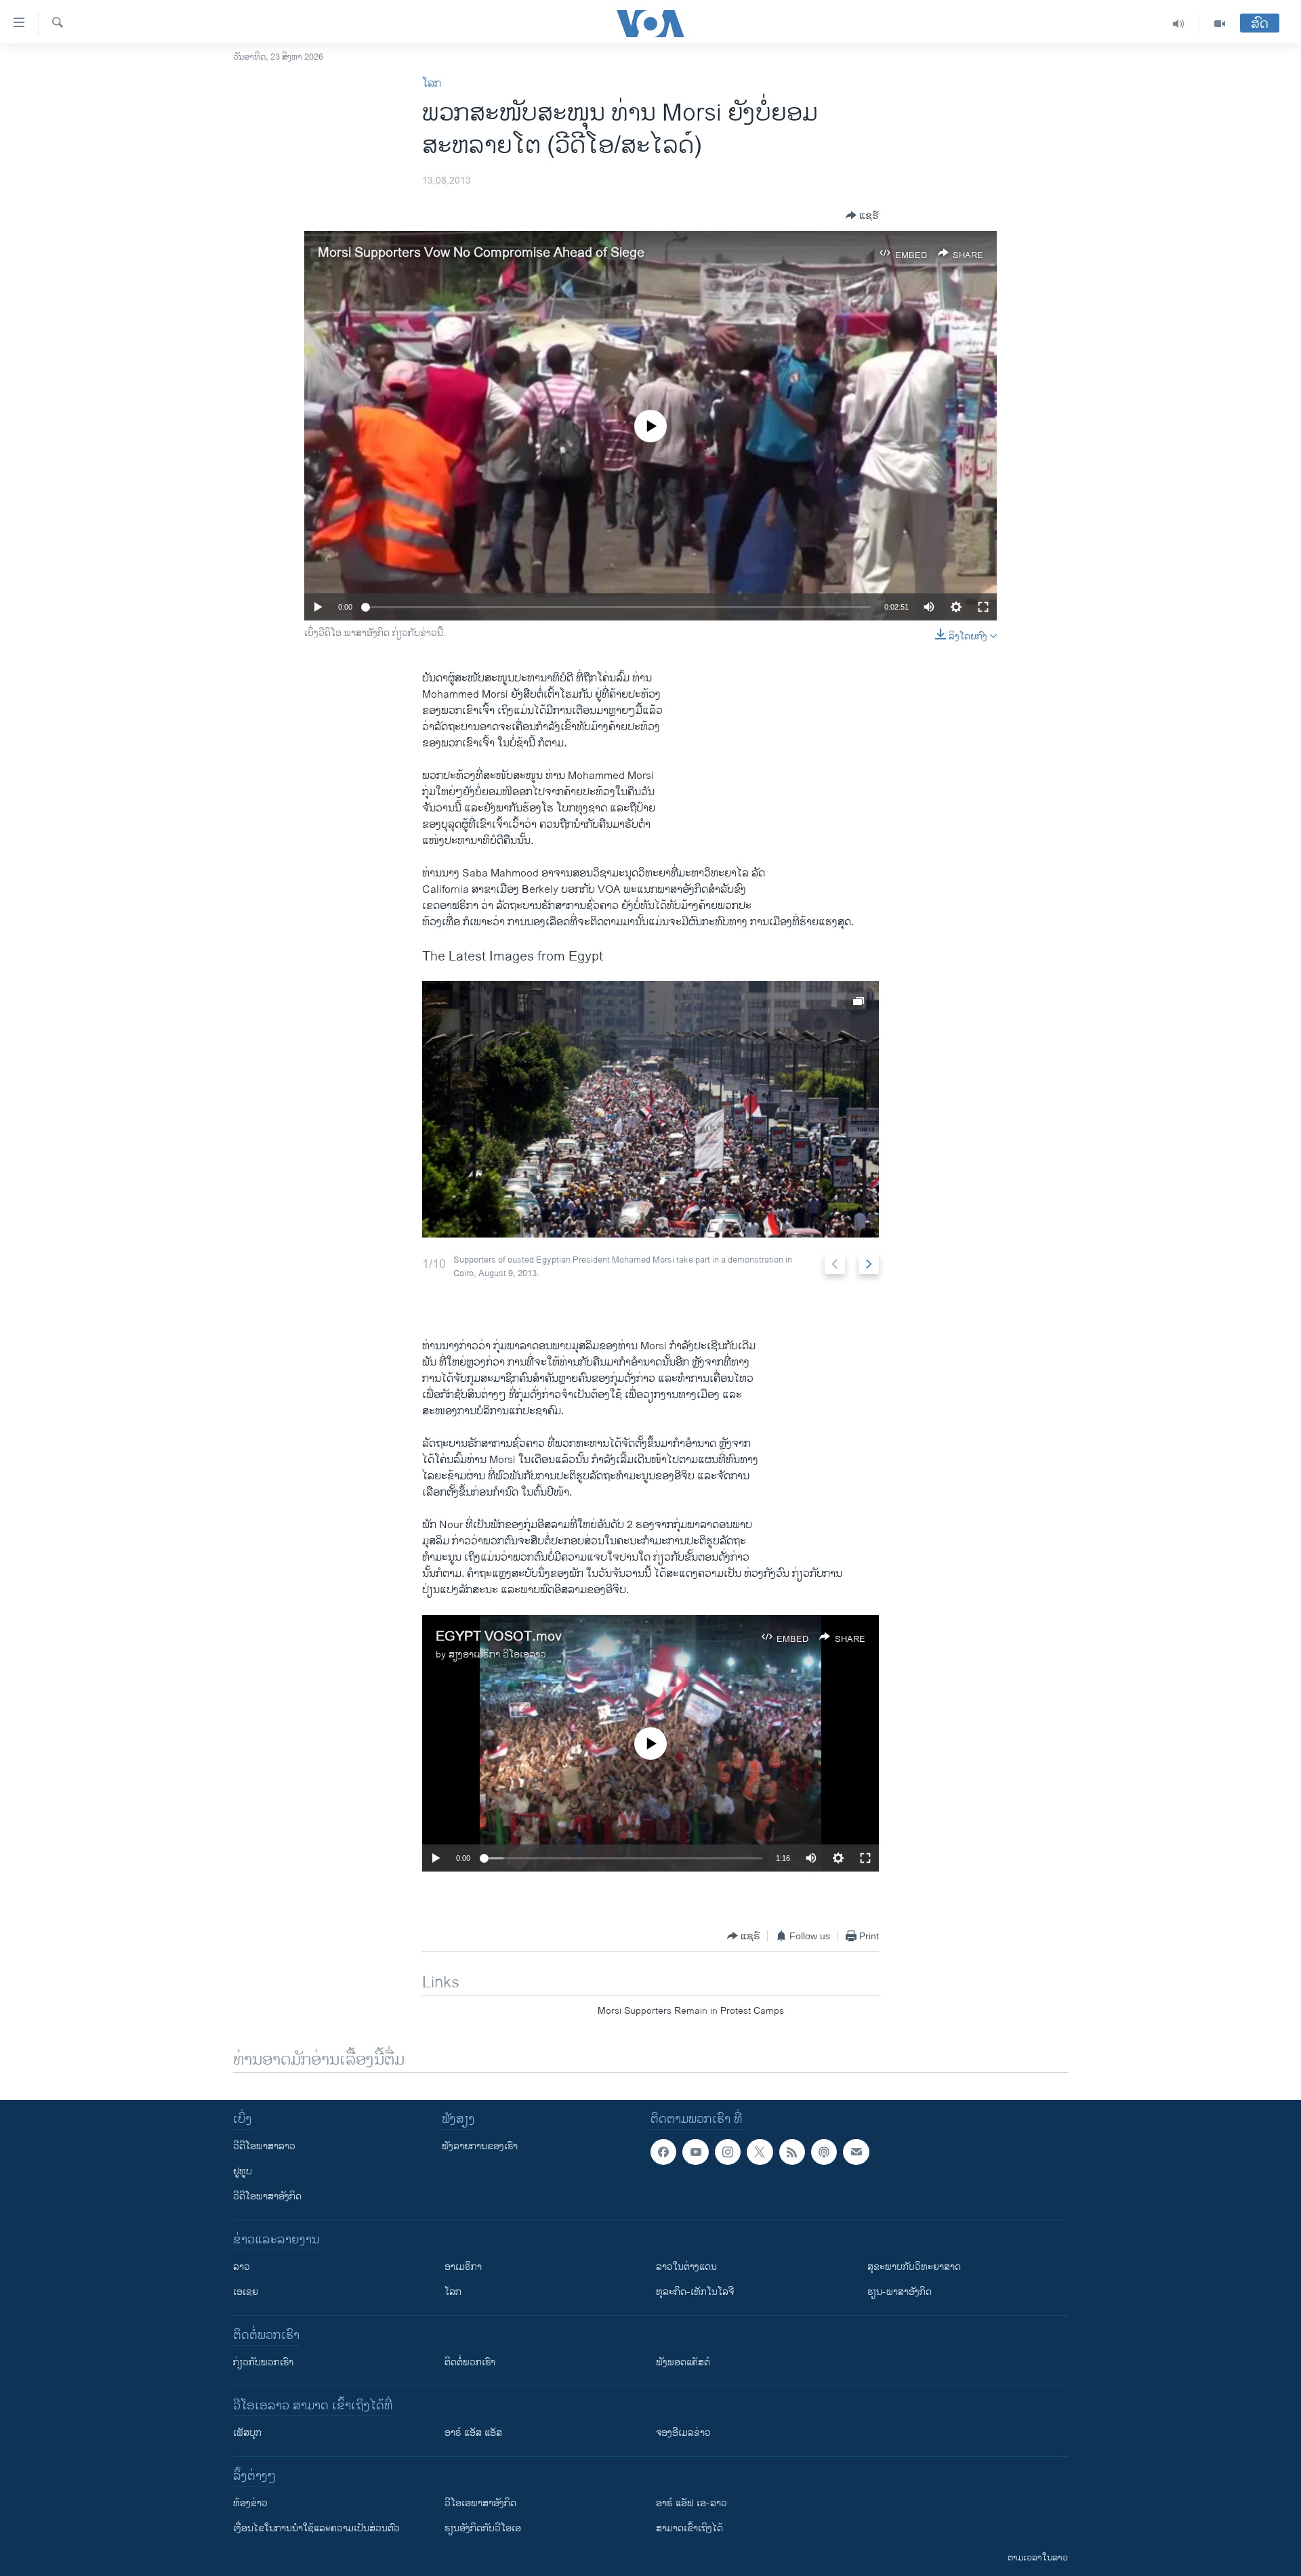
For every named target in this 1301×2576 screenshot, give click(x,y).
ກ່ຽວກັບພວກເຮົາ (263, 2362)
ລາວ (242, 2267)
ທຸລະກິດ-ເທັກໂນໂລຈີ (695, 2292)
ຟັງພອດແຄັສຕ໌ (683, 2362)
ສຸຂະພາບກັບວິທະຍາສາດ (914, 2267)
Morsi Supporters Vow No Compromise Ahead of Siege (481, 253)
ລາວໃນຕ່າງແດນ (686, 2267)
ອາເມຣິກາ (463, 2267)
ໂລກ (432, 84)
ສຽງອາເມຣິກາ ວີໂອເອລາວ (497, 1654)
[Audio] (1179, 24)
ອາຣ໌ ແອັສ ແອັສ (473, 2433)
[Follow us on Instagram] (728, 2152)
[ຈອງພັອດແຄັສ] (856, 2152)
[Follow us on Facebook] (663, 2152)
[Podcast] (824, 2152)
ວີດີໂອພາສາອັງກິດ (267, 2196)
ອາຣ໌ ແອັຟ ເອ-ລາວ (691, 2503)
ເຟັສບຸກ (247, 2433)
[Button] (862, 215)
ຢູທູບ (243, 2171)
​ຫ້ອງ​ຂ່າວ (250, 2503)
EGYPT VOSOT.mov (499, 1637)
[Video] (1220, 24)
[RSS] (792, 2152)
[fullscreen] (983, 607)
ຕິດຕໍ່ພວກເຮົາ (470, 2362)
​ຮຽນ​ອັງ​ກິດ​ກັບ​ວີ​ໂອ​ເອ (483, 2528)
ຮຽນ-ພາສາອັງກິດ (900, 2292)
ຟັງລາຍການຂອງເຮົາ (480, 2146)
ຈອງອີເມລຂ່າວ (683, 2433)
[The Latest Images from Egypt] (650, 1109)
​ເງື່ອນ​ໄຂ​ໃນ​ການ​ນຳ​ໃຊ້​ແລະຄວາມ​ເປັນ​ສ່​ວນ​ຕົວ (316, 2528)
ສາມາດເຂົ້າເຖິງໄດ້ (689, 2528)
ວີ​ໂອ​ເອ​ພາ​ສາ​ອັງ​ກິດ (480, 2503)
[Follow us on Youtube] (695, 2152)
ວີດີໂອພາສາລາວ (264, 2146)
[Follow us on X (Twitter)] (760, 2152)
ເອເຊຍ (246, 2292)
